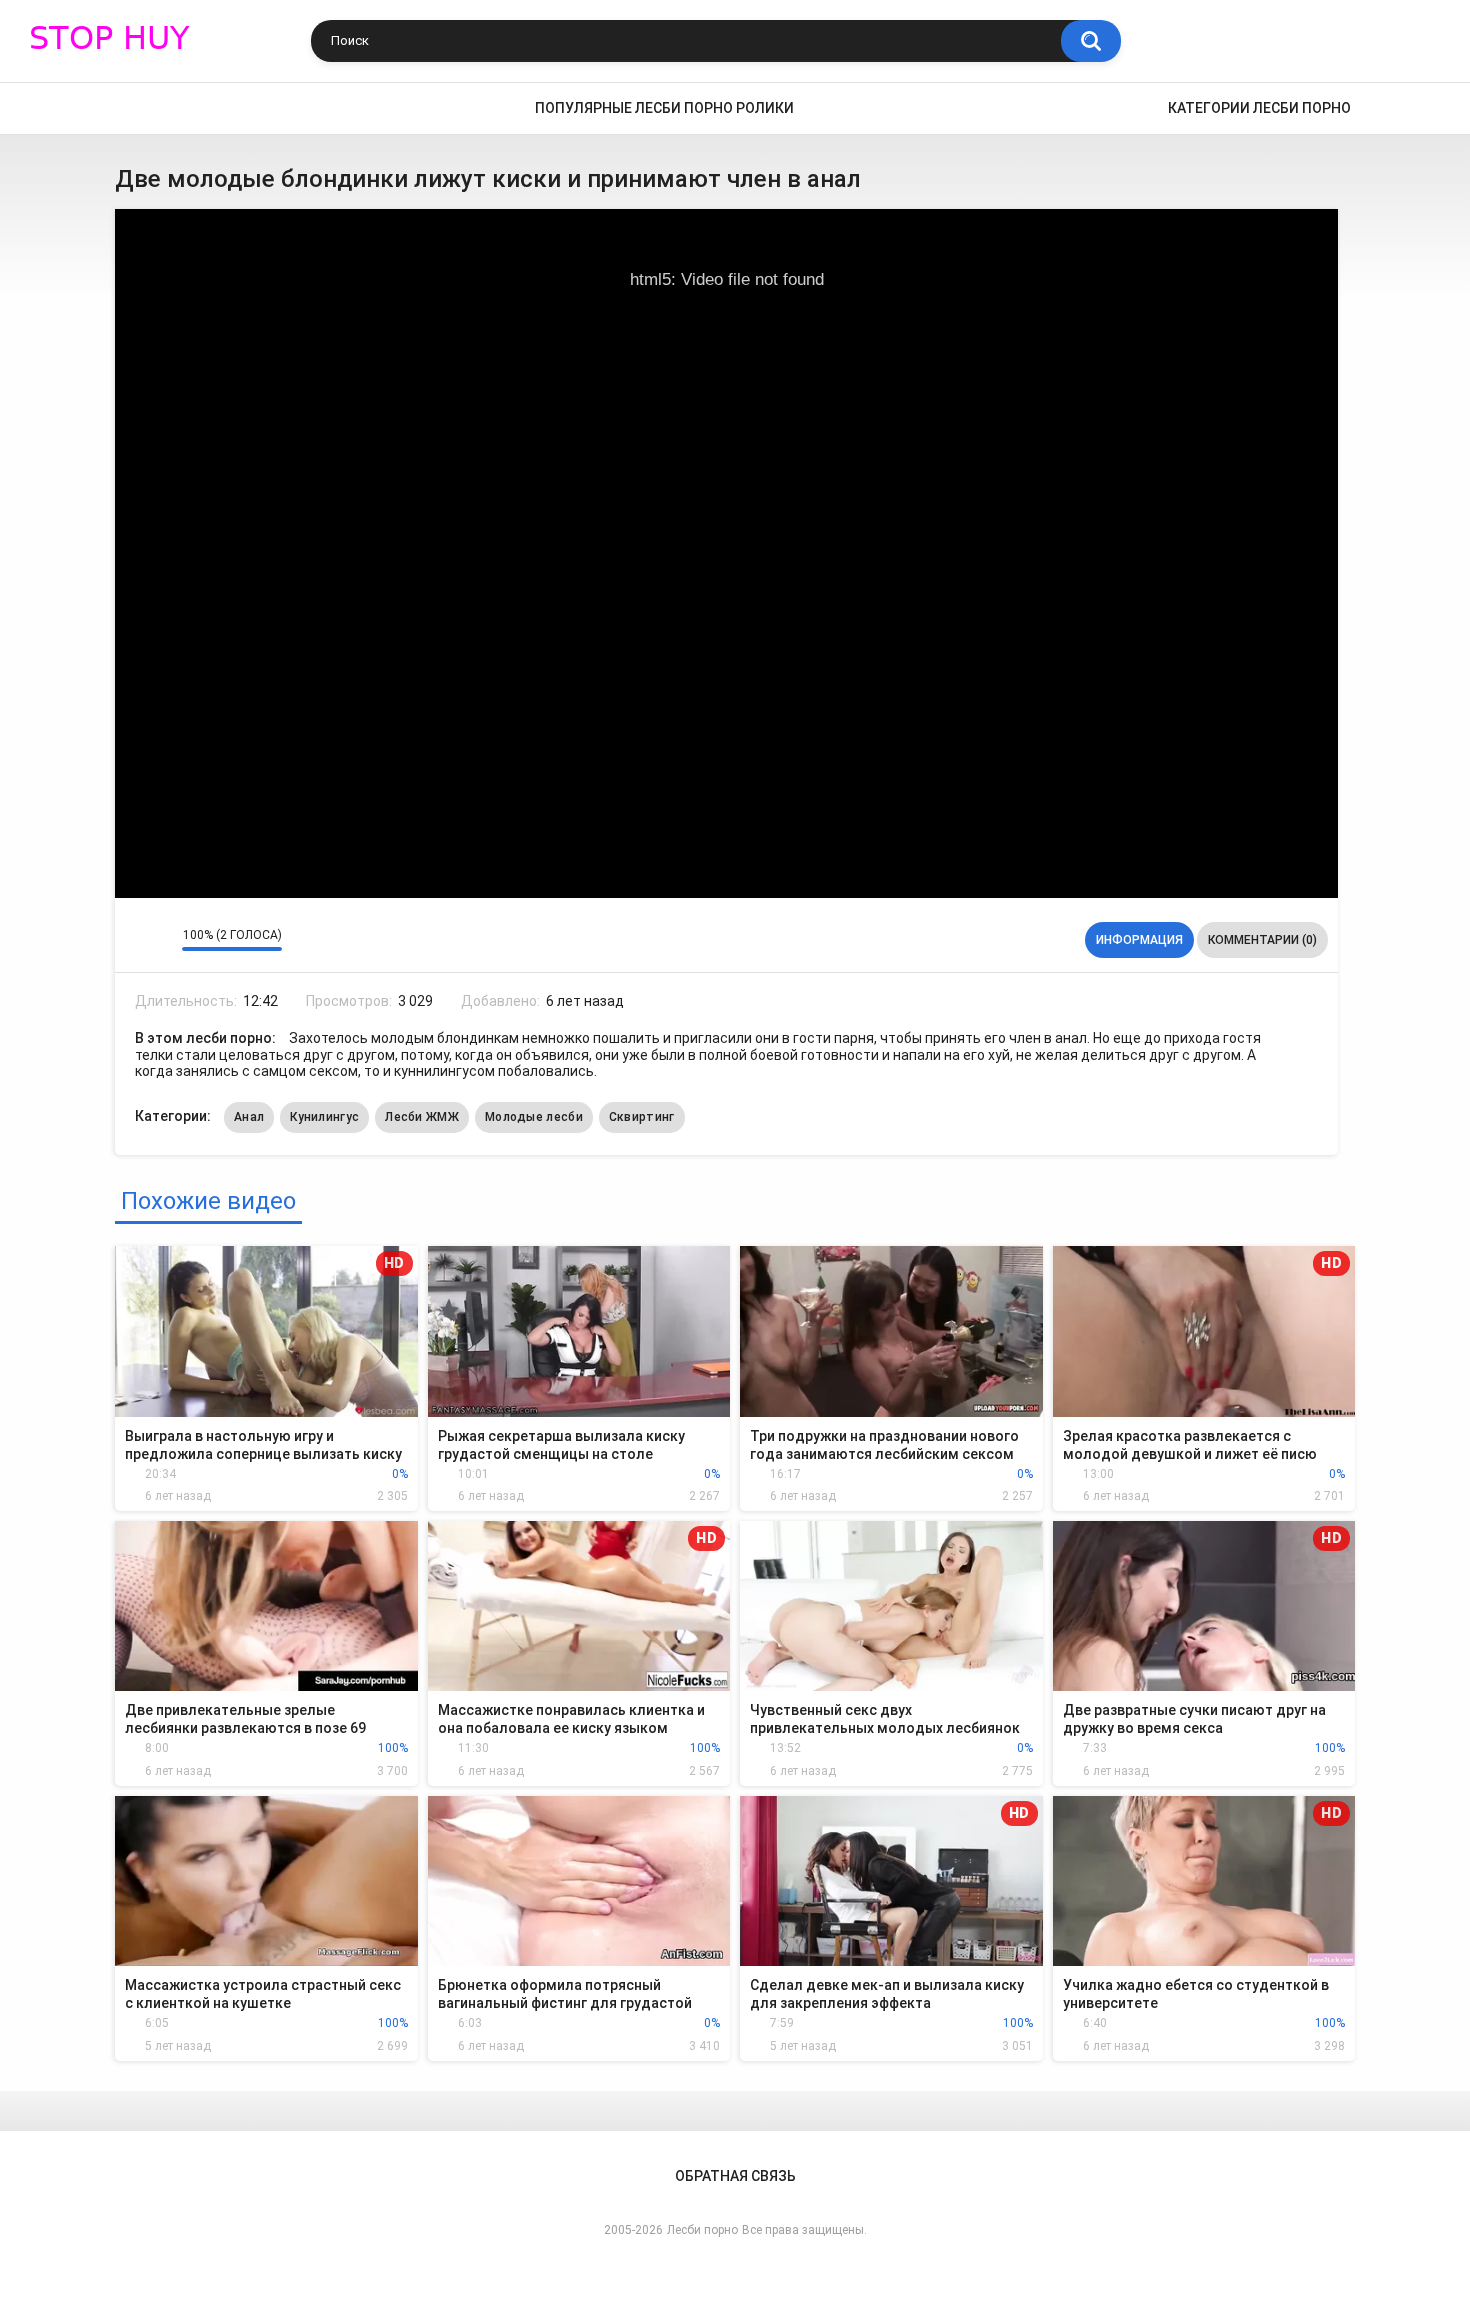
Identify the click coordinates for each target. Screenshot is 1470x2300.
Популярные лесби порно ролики (664, 108)
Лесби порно (702, 2230)
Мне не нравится (161, 940)
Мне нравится (135, 940)
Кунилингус (324, 1117)
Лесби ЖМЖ (422, 1117)
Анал (249, 1117)
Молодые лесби (534, 1117)
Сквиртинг (642, 1117)
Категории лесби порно (1259, 108)
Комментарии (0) (1262, 940)
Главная (140, 108)
